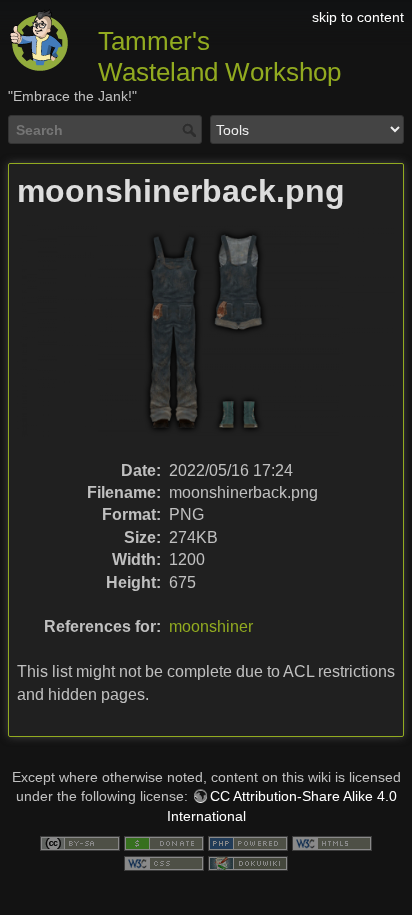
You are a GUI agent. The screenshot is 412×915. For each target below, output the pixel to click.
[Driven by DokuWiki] (248, 862)
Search (191, 130)
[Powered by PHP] (248, 843)
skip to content (358, 17)
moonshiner (211, 626)
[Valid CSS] (164, 862)
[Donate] (164, 843)
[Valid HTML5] (332, 843)
